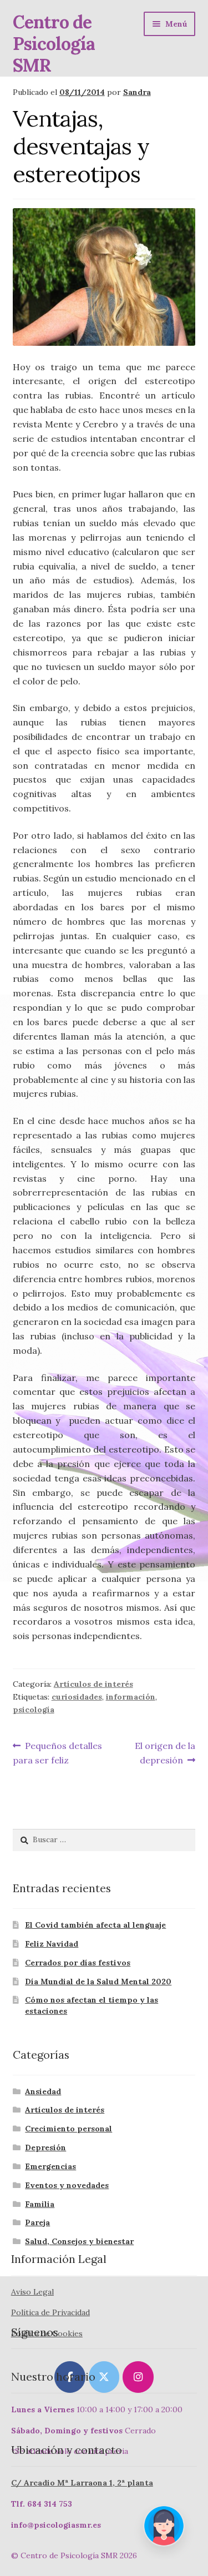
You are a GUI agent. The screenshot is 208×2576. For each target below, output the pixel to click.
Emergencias (50, 2166)
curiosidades (77, 1697)
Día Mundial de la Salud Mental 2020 (98, 1982)
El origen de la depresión (165, 1753)
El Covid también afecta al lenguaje (95, 1925)
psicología (34, 1710)
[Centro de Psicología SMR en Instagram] (138, 2377)
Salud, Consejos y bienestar (79, 2241)
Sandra (137, 92)
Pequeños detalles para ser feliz (58, 1753)
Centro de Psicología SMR (54, 44)
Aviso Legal (32, 2292)
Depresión (45, 2147)
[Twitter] (104, 2377)
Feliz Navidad (52, 1944)
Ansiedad (43, 2091)
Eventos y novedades (67, 2185)
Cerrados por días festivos (78, 1963)
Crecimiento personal (69, 2129)
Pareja (37, 2222)
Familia (40, 2204)
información (131, 1697)
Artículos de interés (93, 1684)
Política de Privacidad (50, 2312)
